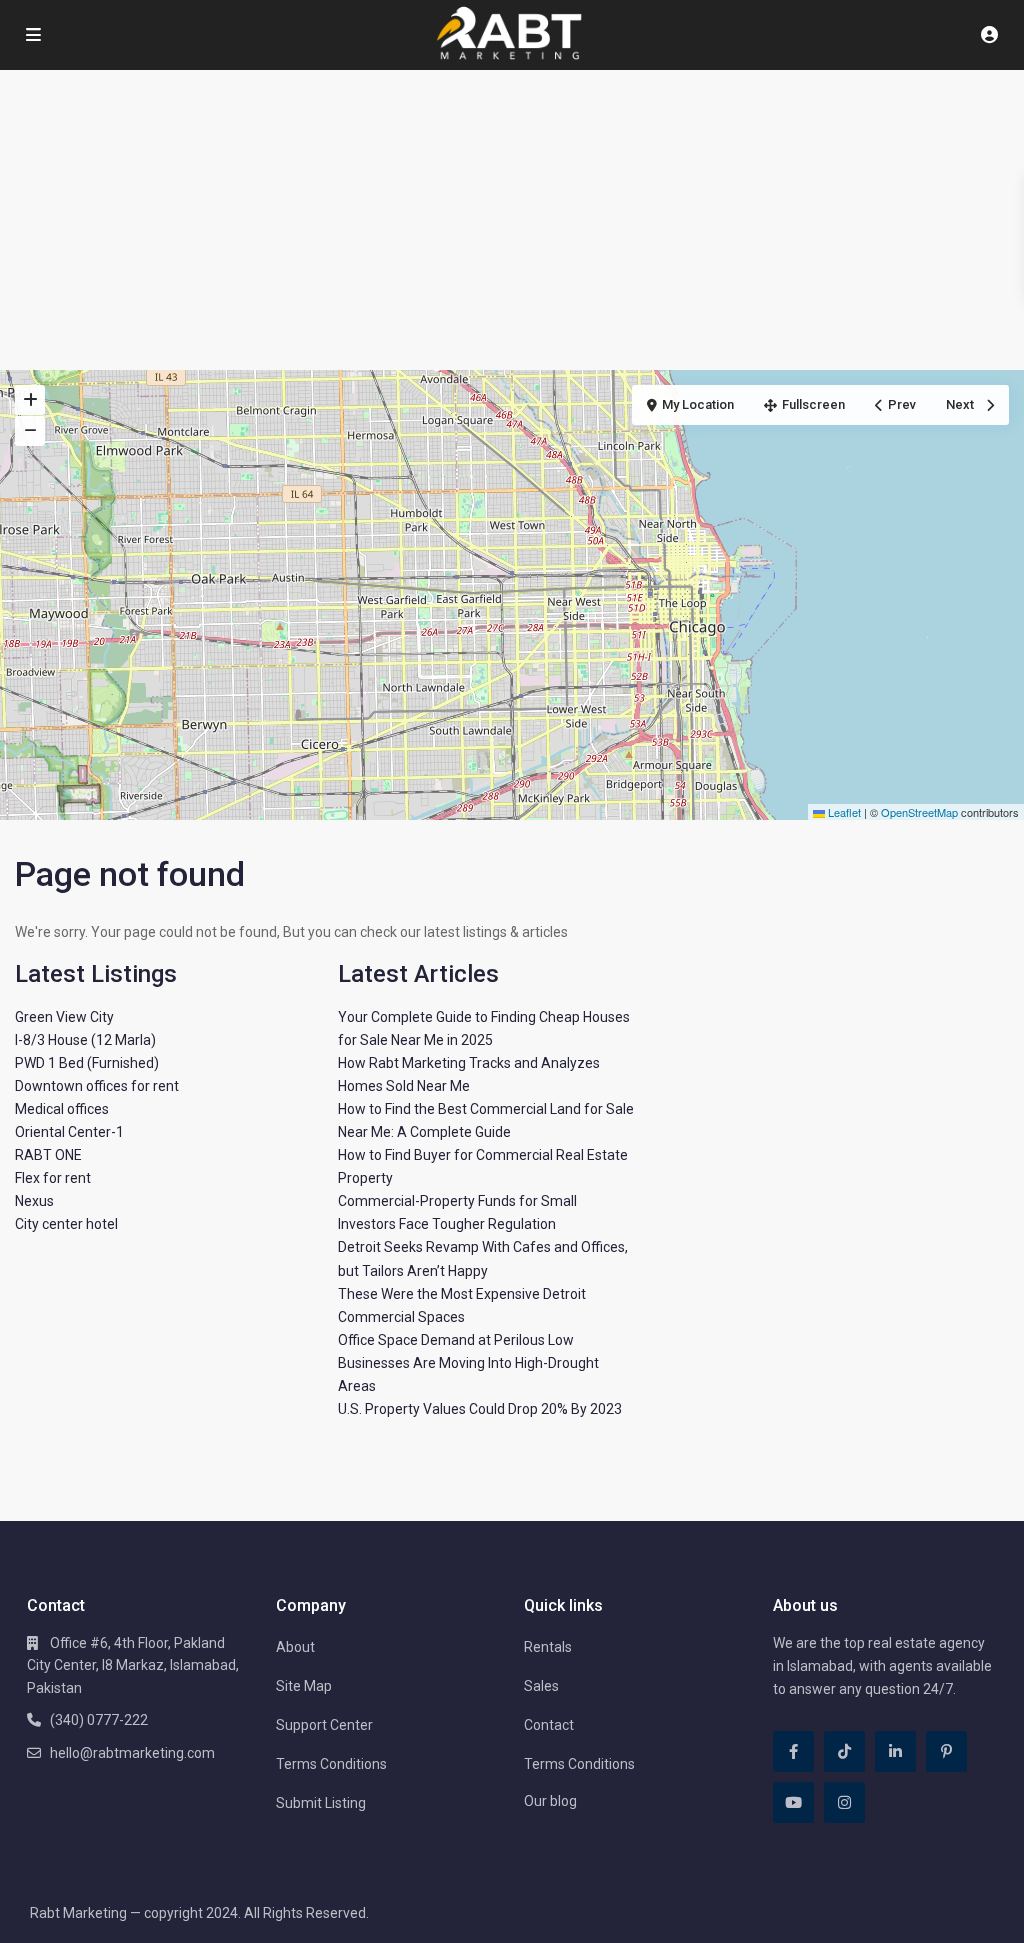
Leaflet (843, 812)
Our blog (550, 1801)
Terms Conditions (331, 1764)
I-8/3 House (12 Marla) (85, 1040)
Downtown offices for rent (97, 1086)
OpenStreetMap (919, 812)
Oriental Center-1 (69, 1132)
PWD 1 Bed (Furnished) (87, 1063)
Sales (541, 1686)
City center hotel (66, 1224)
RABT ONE (48, 1155)
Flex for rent (53, 1178)
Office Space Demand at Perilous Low (456, 1340)
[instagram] (844, 1802)
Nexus (34, 1201)
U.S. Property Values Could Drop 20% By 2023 (480, 1409)
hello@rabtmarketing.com (132, 1753)
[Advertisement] (512, 220)
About (295, 1647)
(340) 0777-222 (99, 1720)
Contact (549, 1725)
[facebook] (793, 1751)
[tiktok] (844, 1751)
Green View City (64, 1017)
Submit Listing (321, 1803)
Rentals (548, 1647)
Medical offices (62, 1109)
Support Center (324, 1725)
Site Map (304, 1686)
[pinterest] (946, 1751)
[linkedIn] (895, 1751)
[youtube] (793, 1802)
